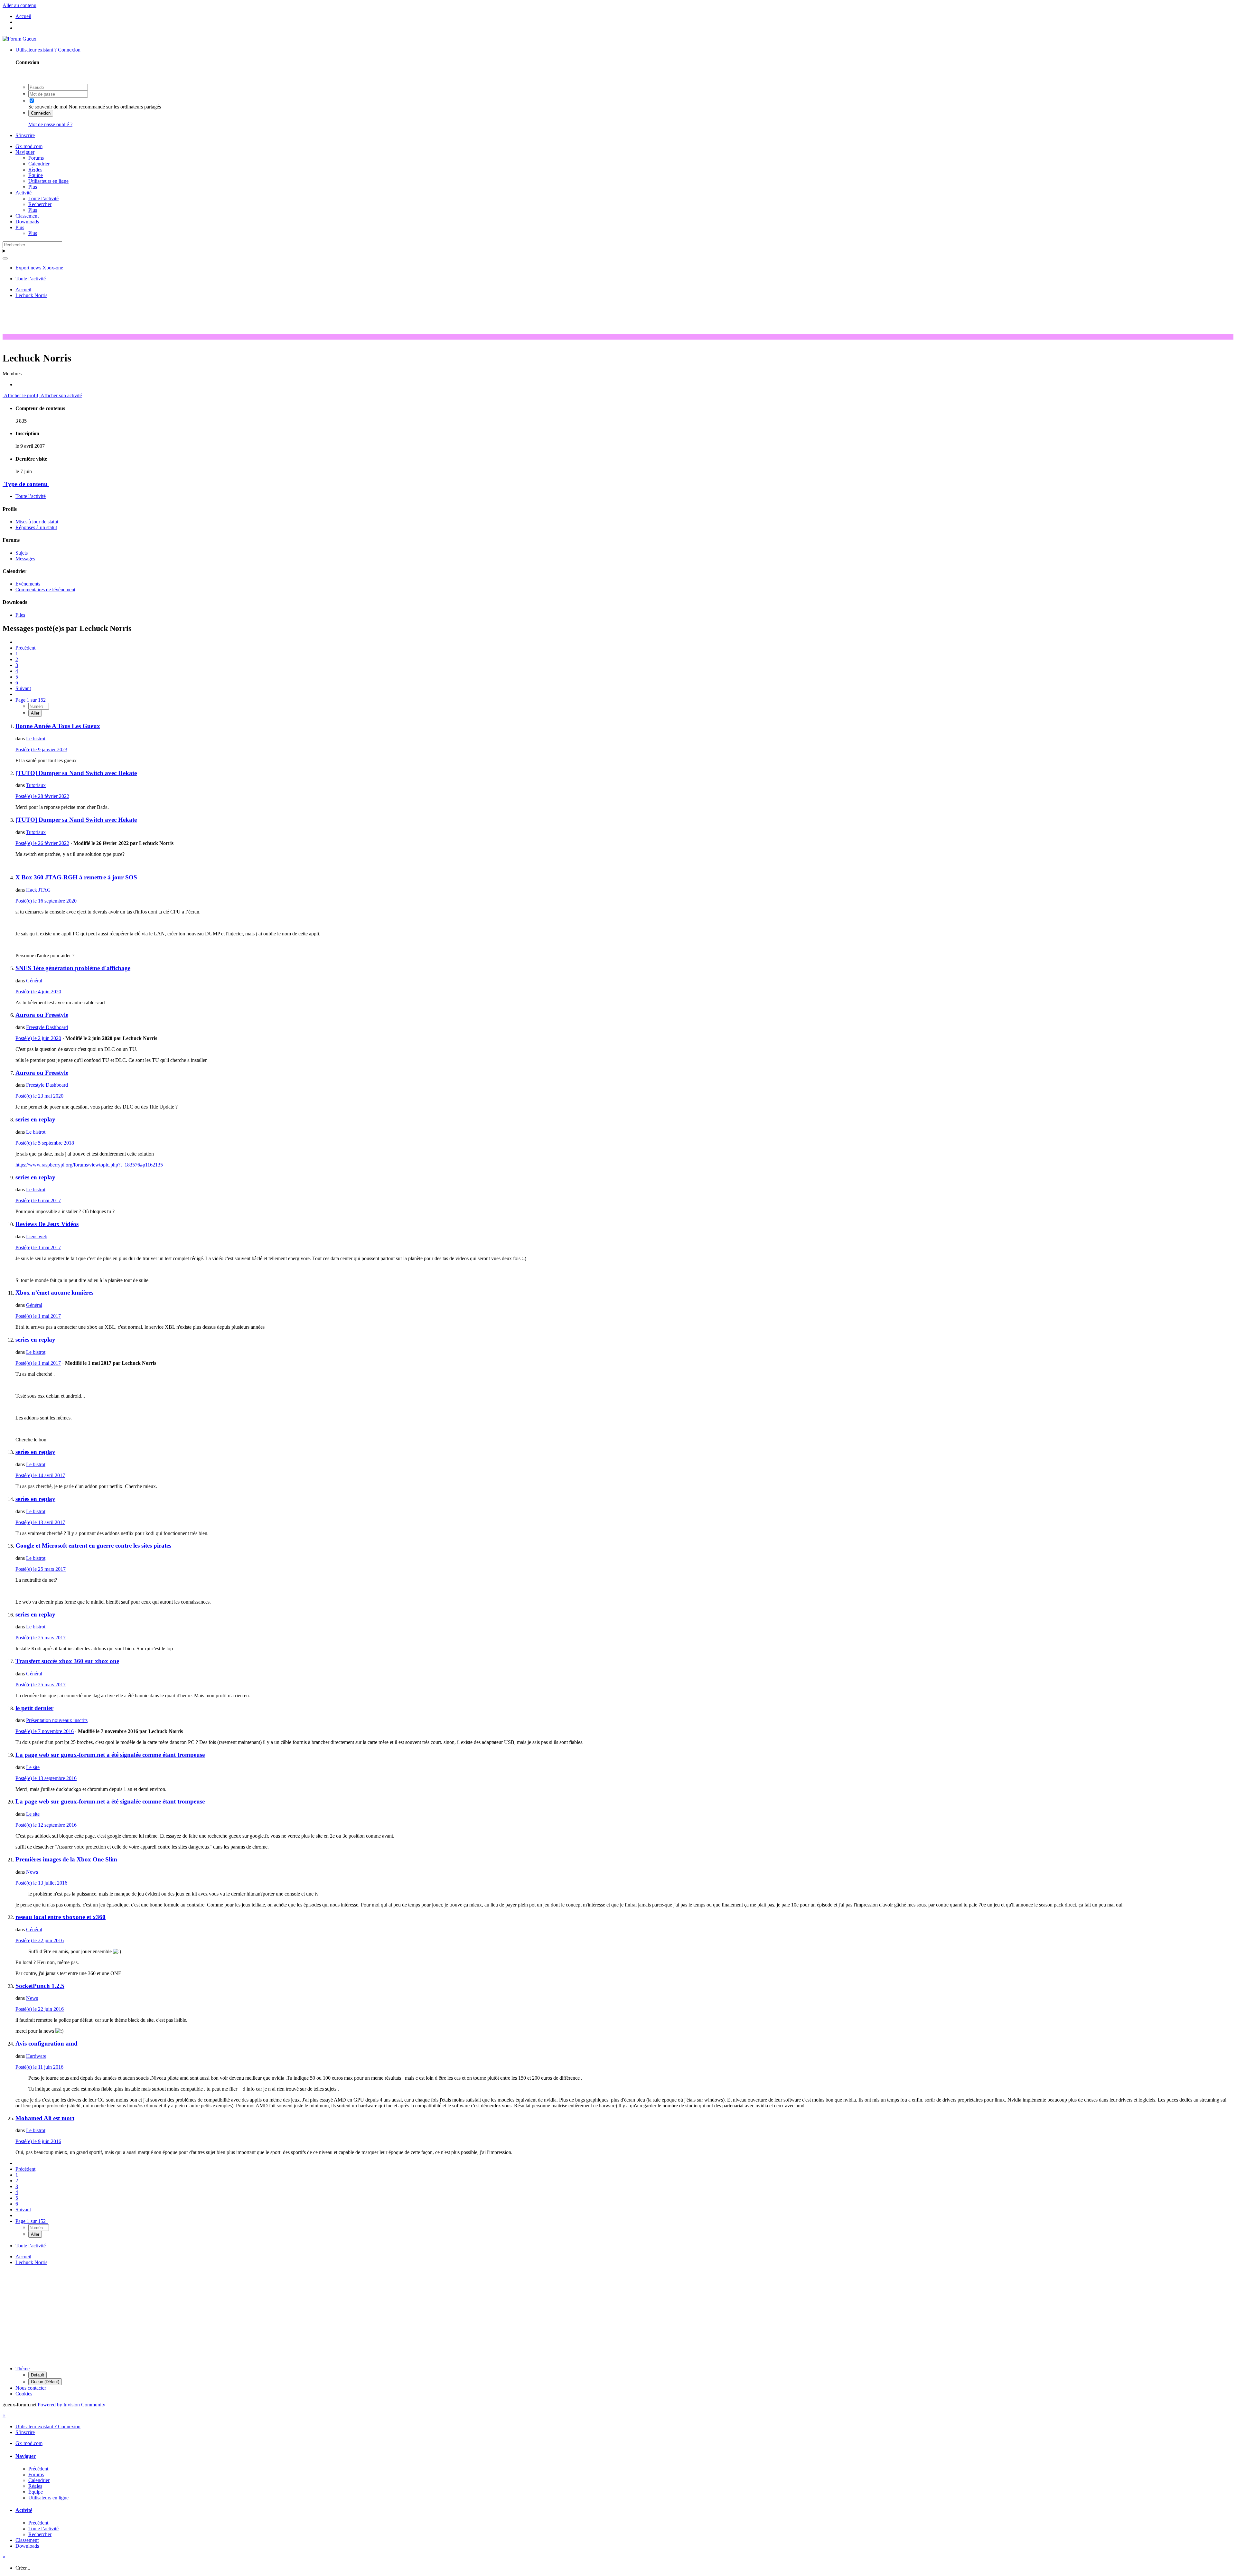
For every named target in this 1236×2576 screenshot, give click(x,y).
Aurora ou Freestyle (42, 1015)
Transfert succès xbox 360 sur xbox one (67, 1661)
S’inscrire (25, 135)
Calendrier (39, 164)
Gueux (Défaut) (45, 2382)
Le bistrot (36, 739)
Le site (33, 1767)
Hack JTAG (38, 890)
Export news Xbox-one (39, 268)
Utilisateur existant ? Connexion (49, 50)
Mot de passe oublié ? (50, 124)
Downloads (27, 222)
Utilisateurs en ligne (48, 181)
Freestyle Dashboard (47, 1027)
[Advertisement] (618, 318)
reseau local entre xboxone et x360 (61, 1917)
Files (20, 615)
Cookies (24, 2394)
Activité (23, 193)
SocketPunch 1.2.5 (40, 1986)
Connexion (41, 113)
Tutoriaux (36, 785)
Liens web (37, 1236)
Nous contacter (31, 2388)
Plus (33, 187)
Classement (27, 216)
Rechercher (40, 204)
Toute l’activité (43, 198)
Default (37, 2375)
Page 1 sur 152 (32, 700)
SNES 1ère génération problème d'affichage (73, 968)
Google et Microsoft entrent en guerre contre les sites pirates (93, 1546)
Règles (35, 169)
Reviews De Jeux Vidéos (47, 1224)
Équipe (36, 175)
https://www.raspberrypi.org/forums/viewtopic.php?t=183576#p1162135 (89, 1165)
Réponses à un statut (36, 527)
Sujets (22, 553)
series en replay (35, 1119)
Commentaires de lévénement (45, 590)
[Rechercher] (5, 258)
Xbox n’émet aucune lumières (54, 1293)
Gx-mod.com (29, 146)
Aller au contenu (19, 5)
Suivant (23, 688)
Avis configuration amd (47, 2043)
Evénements (28, 584)
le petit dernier (34, 1708)
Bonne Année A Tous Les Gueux (58, 726)
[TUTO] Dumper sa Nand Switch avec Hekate (76, 773)
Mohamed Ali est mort (45, 2118)
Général (34, 981)
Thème (23, 2369)
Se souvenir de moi (48, 107)
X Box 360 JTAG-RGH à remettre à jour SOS (76, 877)
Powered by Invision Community (71, 2405)
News (32, 1872)
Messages (25, 559)
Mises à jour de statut (37, 522)
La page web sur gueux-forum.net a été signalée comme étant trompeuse (110, 1755)
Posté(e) (41, 749)
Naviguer (25, 152)
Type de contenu (26, 484)
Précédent (25, 648)
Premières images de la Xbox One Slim (66, 1859)
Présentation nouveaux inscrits (57, 1720)
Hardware (36, 2056)
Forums (36, 158)
